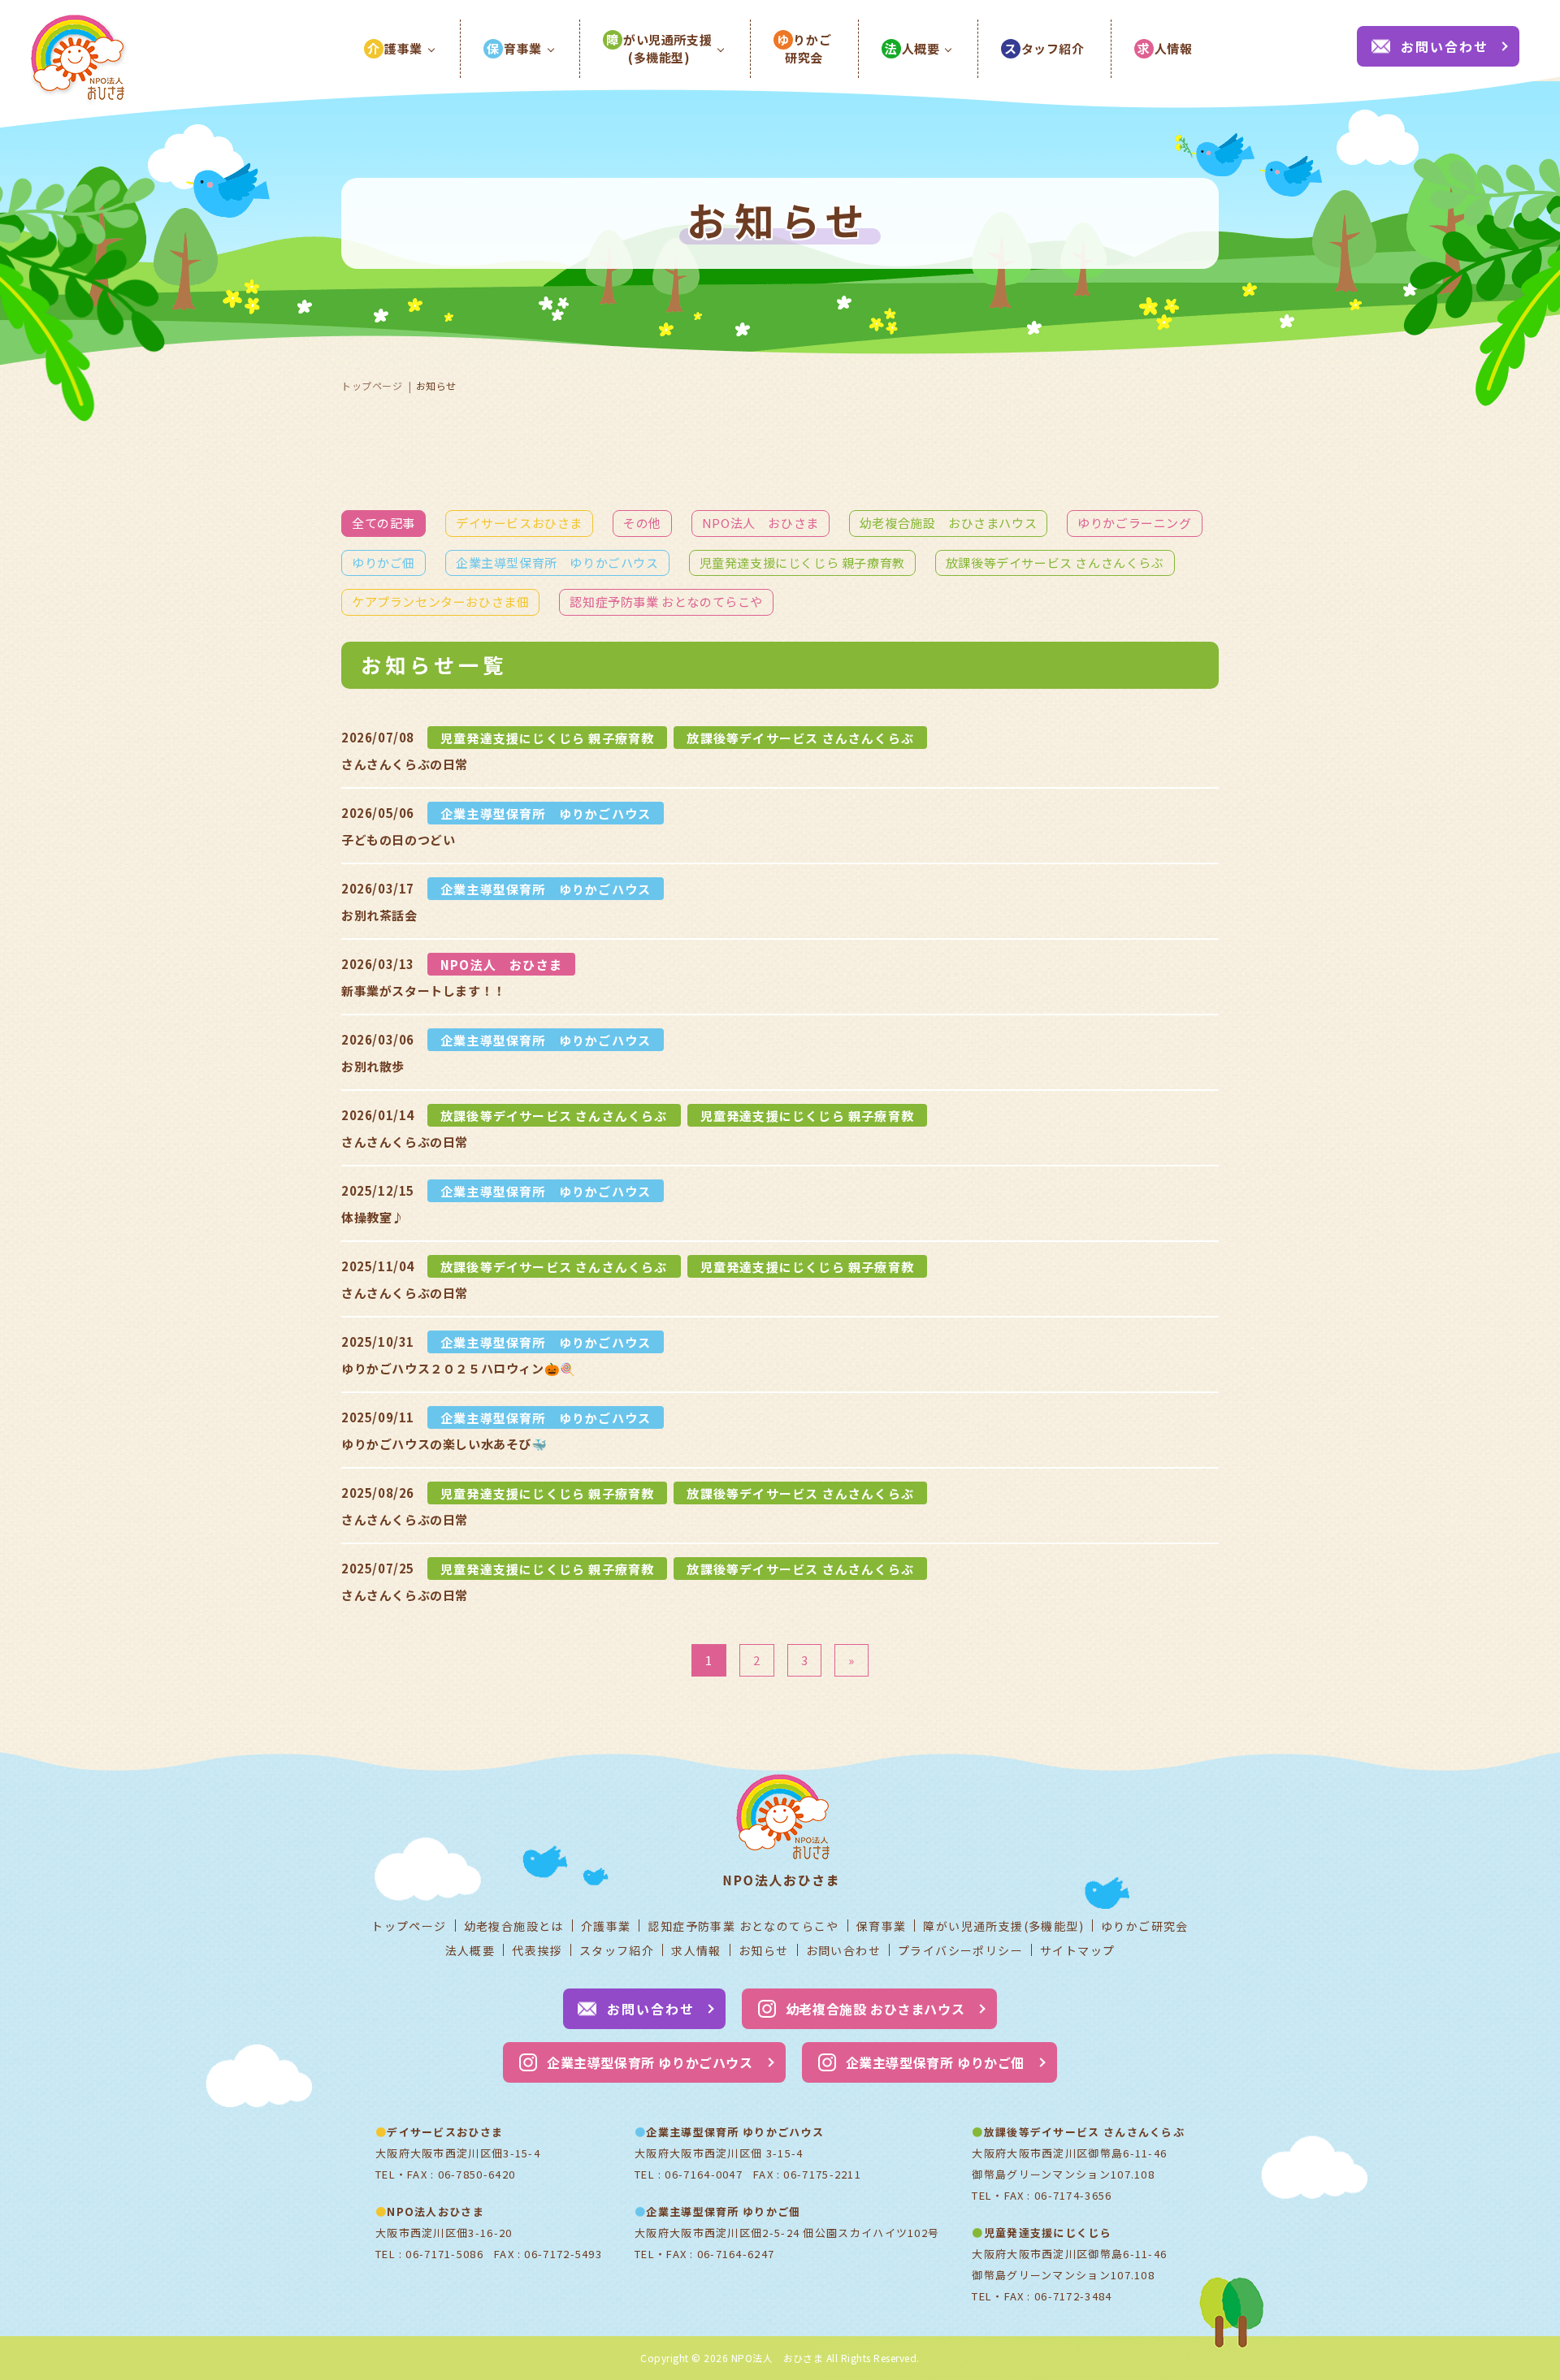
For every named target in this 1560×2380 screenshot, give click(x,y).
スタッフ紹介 (617, 1950)
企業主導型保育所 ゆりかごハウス (557, 563)
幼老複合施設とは (514, 1926)
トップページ (372, 385)
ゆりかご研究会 (1145, 1926)
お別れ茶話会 (379, 915)
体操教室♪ (373, 1217)
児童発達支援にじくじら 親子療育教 (802, 563)
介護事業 (606, 1926)
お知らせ (764, 1950)
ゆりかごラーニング (1134, 523)
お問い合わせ (1445, 46)
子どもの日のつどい (398, 839)
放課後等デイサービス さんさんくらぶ (1055, 563)
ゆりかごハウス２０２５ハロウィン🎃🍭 (459, 1368)
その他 (642, 523)
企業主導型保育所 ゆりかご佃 (935, 2062)
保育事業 (882, 1926)
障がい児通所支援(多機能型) (1003, 1926)
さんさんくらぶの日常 (405, 764)
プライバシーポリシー (960, 1950)
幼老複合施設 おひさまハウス (948, 523)
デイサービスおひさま (519, 523)
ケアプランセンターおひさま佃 (440, 601)
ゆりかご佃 (383, 563)
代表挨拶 (537, 1950)
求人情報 (696, 1950)
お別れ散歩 (373, 1066)
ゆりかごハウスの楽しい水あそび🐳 (444, 1444)
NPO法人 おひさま (760, 523)
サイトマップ (1077, 1950)
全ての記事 (383, 523)
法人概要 (470, 1950)
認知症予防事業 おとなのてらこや (666, 601)
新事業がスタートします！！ (424, 991)
